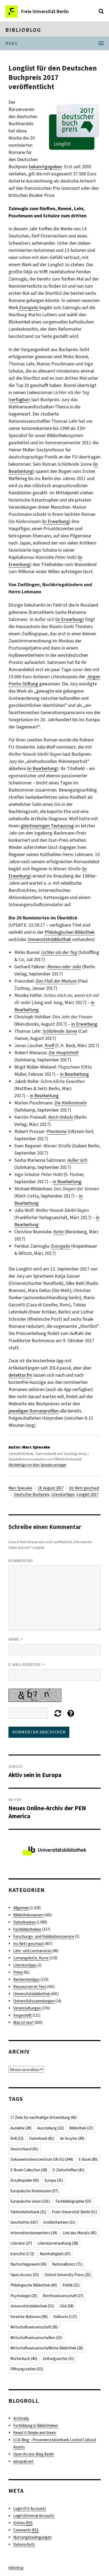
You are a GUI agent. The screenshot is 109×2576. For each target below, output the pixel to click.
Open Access (25, 2275)
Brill (17, 2138)
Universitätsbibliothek (49, 939)
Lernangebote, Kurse (31, 1958)
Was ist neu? (24, 2022)
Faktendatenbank (28, 2212)
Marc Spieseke (20, 1488)
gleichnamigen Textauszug (47, 826)
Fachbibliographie (73, 2201)
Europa (54, 2180)
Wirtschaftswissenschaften (36, 2338)
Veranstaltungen (27, 2008)
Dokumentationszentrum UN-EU (42, 2159)
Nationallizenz (67, 2264)
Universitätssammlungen (34, 2001)
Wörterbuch (24, 2359)
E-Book (88, 2159)
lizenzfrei (22, 2254)
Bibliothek (81, 2128)
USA (67, 2306)
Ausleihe (21, 2128)
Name (16, 1639)
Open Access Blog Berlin (34, 2454)
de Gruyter (72, 2138)
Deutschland (24, 2149)
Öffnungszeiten (27, 2369)
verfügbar (19, 400)
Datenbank (42, 2138)
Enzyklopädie (25, 2180)
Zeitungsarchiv (58, 2359)
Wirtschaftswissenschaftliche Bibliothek (47, 2348)
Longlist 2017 (87, 1494)
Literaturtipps (63, 1494)
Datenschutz (24, 2544)
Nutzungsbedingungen (32, 2537)
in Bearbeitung (42, 768)
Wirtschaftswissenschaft (34, 2327)
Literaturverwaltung (58, 2243)
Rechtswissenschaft (63, 2296)
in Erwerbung (56, 521)
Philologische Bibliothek (34, 2285)
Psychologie (24, 2296)
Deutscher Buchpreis (32, 1494)
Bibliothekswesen (28, 1915)
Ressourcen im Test (30, 1987)
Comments (26, 2530)
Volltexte (65, 2317)
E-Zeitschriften (69, 2170)
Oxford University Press (68, 2275)
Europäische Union (30, 2201)
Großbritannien (59, 2222)
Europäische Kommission (34, 2191)
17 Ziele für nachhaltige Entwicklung (44, 2117)
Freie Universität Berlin (74, 2212)
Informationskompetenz (34, 2233)
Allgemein (21, 1908)
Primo (18, 1972)
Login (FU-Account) (29, 2509)
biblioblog (23, 30)
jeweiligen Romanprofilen (34, 1411)
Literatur (21, 2243)
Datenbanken (24, 1922)
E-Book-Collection (29, 2170)
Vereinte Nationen (29, 2317)
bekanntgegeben (45, 167)
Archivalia (21, 2418)
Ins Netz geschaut (84, 1488)
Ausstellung (50, 2128)
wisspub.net (23, 2461)
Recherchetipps (26, 1979)
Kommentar (21, 1561)
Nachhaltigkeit (55, 2254)
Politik (71, 2285)
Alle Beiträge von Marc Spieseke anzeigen (37, 1465)
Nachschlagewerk (28, 2264)
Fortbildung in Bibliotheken (36, 2426)
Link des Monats (80, 2233)
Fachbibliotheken (27, 1929)
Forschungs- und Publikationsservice (44, 1937)
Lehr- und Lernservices (32, 1951)
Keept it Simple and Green (35, 2433)
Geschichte (24, 2222)
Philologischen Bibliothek (70, 932)
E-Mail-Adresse (26, 1664)
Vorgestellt (22, 2015)
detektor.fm (20, 1375)
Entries (23, 2523)
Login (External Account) (34, 2516)
